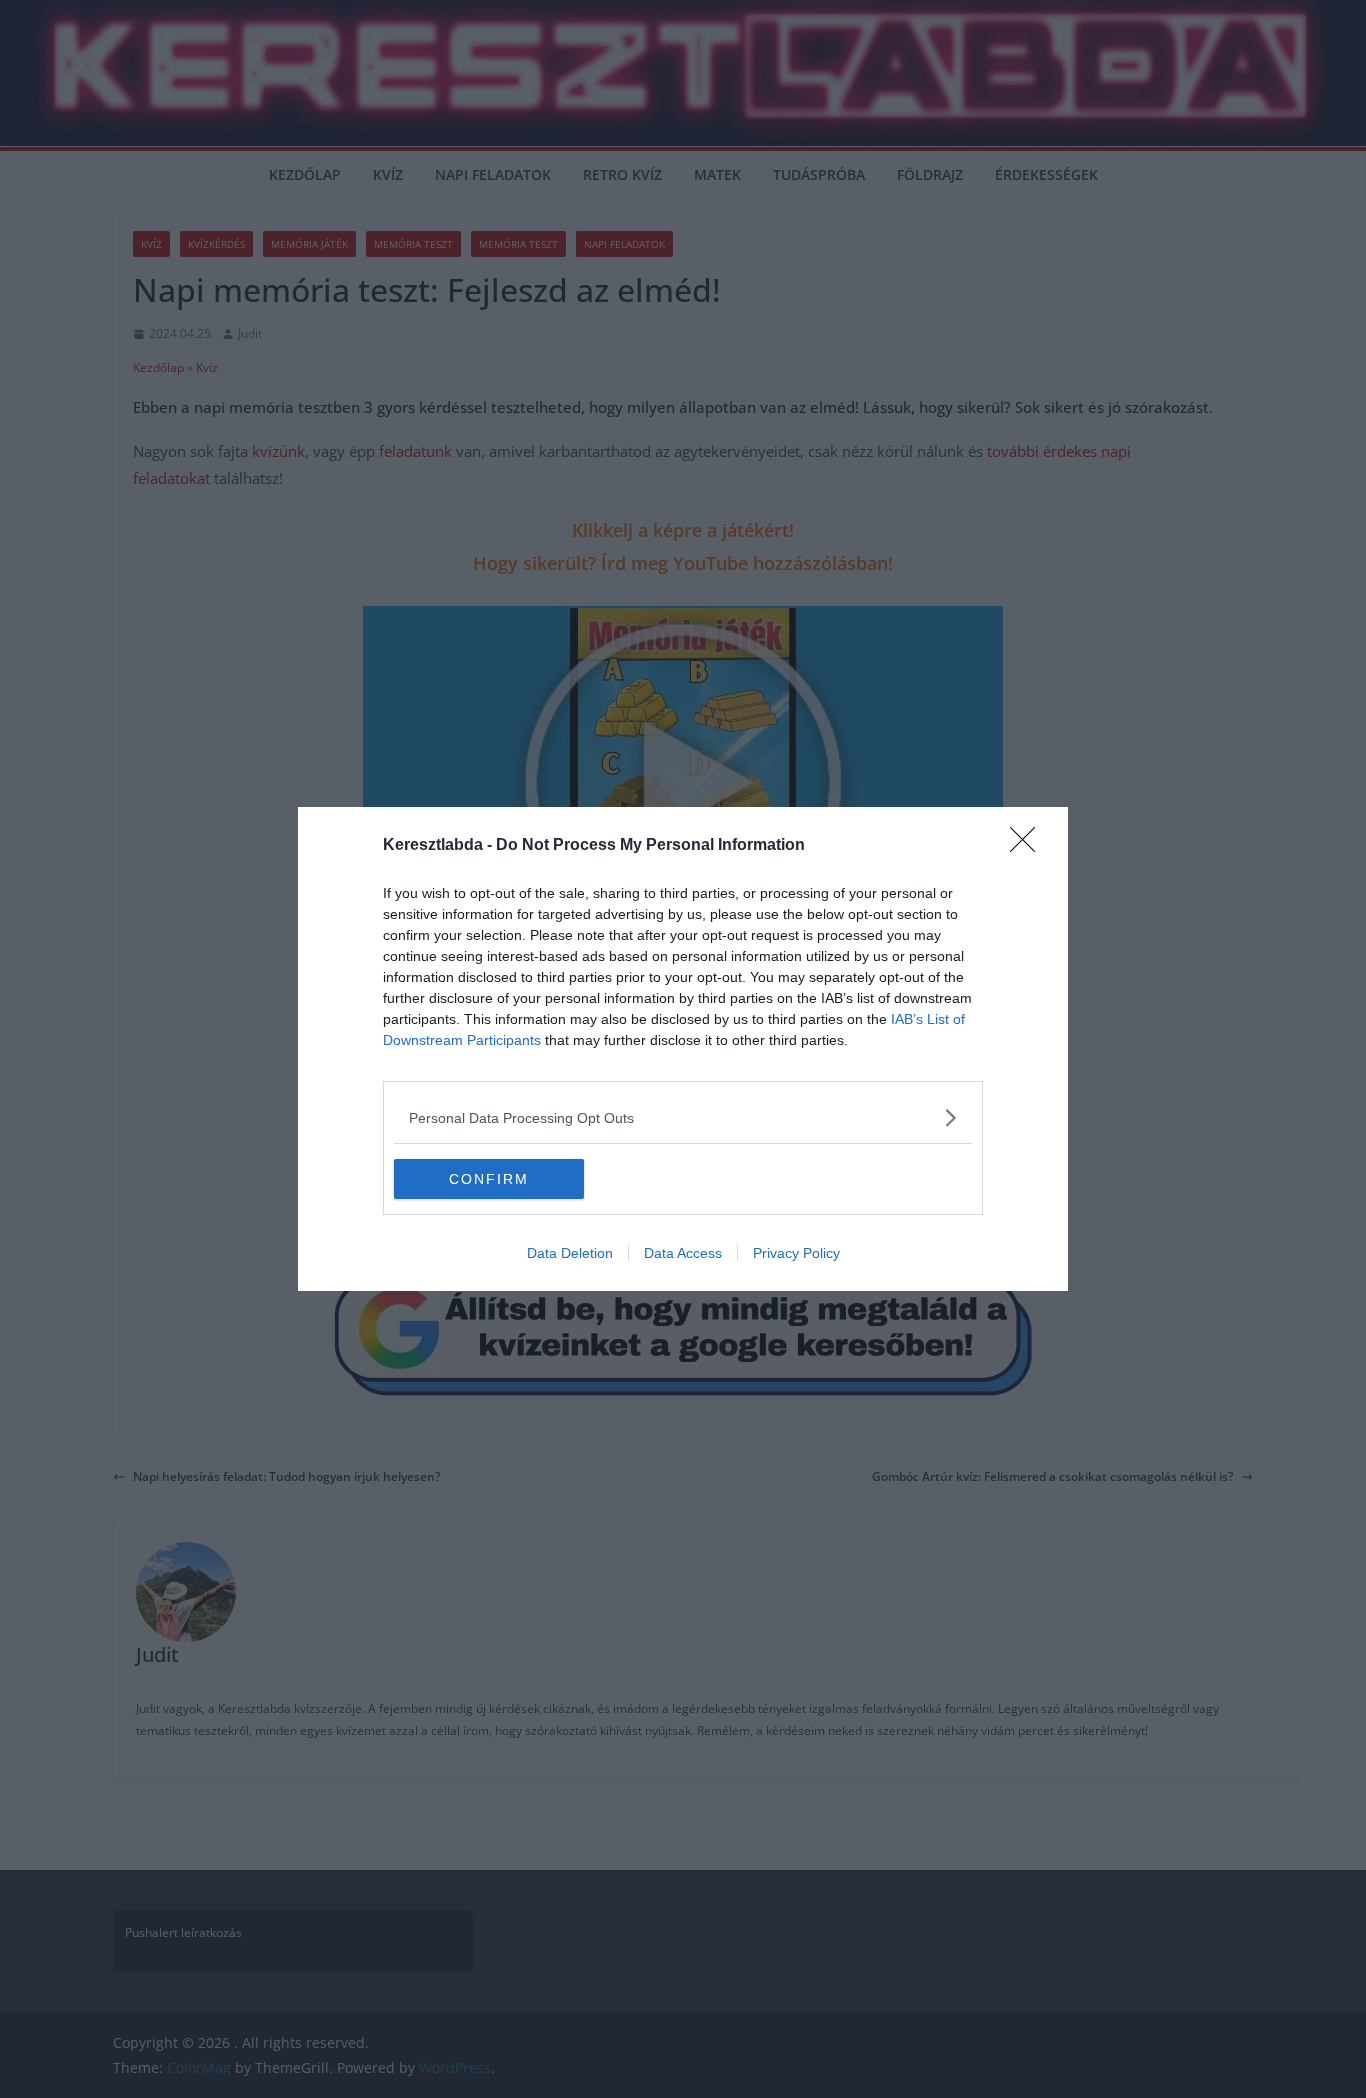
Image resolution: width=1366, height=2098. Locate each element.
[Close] (1029, 846)
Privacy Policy (796, 1253)
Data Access (683, 1253)
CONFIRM (489, 1179)
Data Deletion (570, 1253)
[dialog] (683, 1049)
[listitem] (683, 1117)
